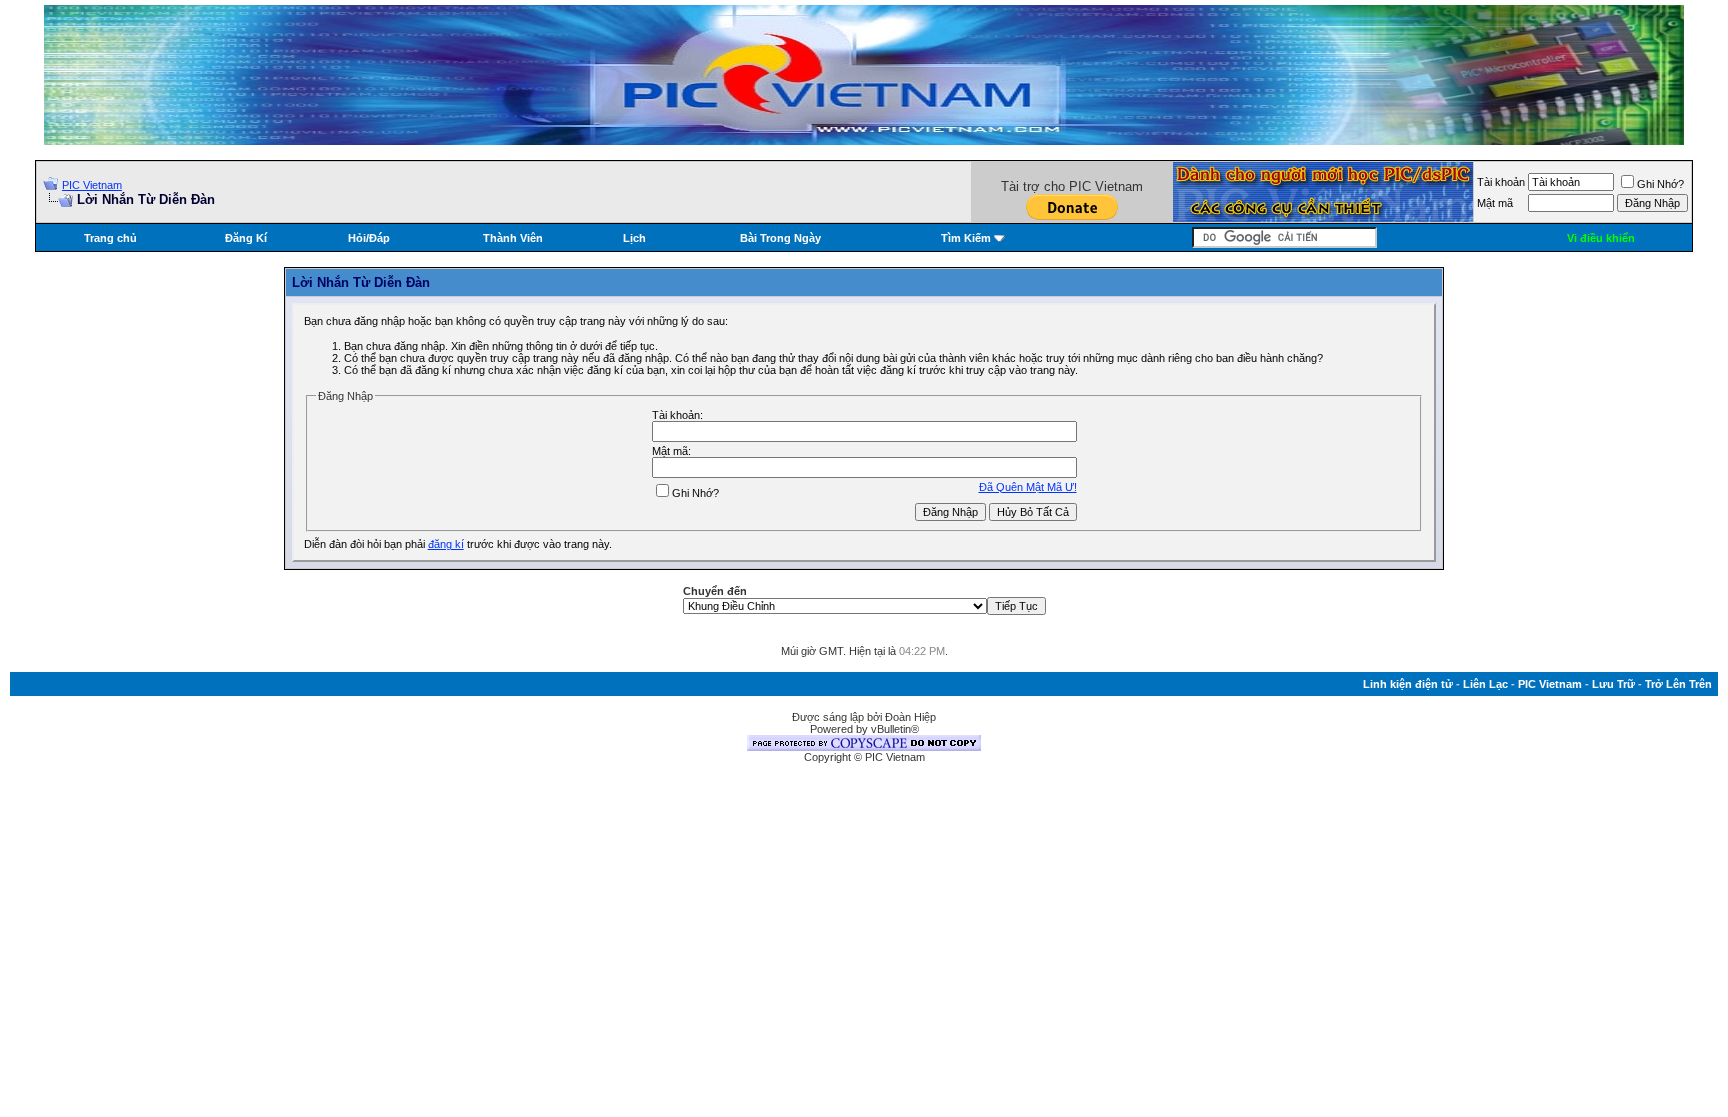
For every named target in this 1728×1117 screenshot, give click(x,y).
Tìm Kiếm (966, 238)
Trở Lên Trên (1678, 684)
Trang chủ (110, 238)
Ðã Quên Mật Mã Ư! (1028, 487)
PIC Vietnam (92, 185)
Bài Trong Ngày (780, 238)
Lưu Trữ (1613, 684)
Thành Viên (513, 238)
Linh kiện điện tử (1408, 684)
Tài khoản (1501, 182)
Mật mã (1495, 203)
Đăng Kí (246, 238)
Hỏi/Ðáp (369, 238)
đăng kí (446, 544)
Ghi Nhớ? (1660, 184)
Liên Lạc (1485, 684)
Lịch (634, 238)
